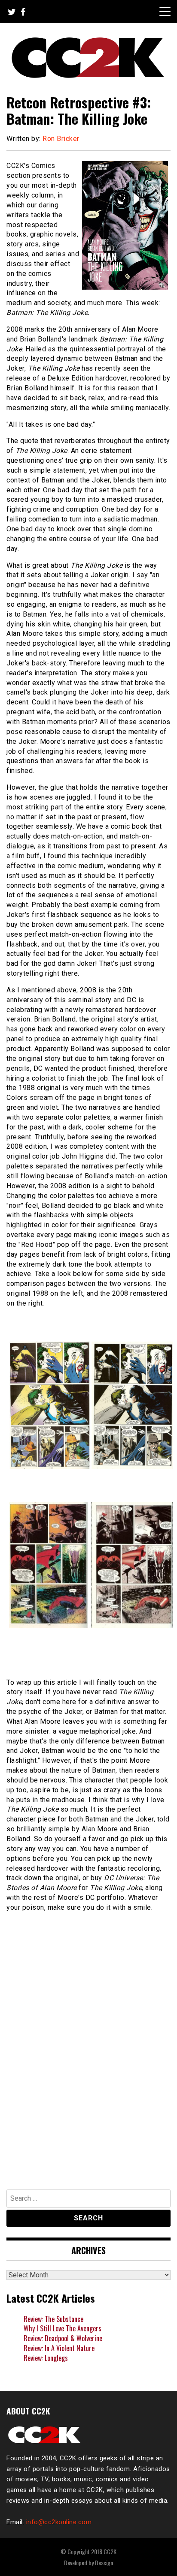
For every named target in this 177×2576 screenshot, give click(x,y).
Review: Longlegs (46, 2358)
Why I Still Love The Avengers (63, 2328)
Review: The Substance (53, 2319)
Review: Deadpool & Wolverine (63, 2338)
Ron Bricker (61, 139)
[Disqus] (88, 2063)
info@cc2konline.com (59, 2522)
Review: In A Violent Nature (59, 2348)
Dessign (104, 2563)
